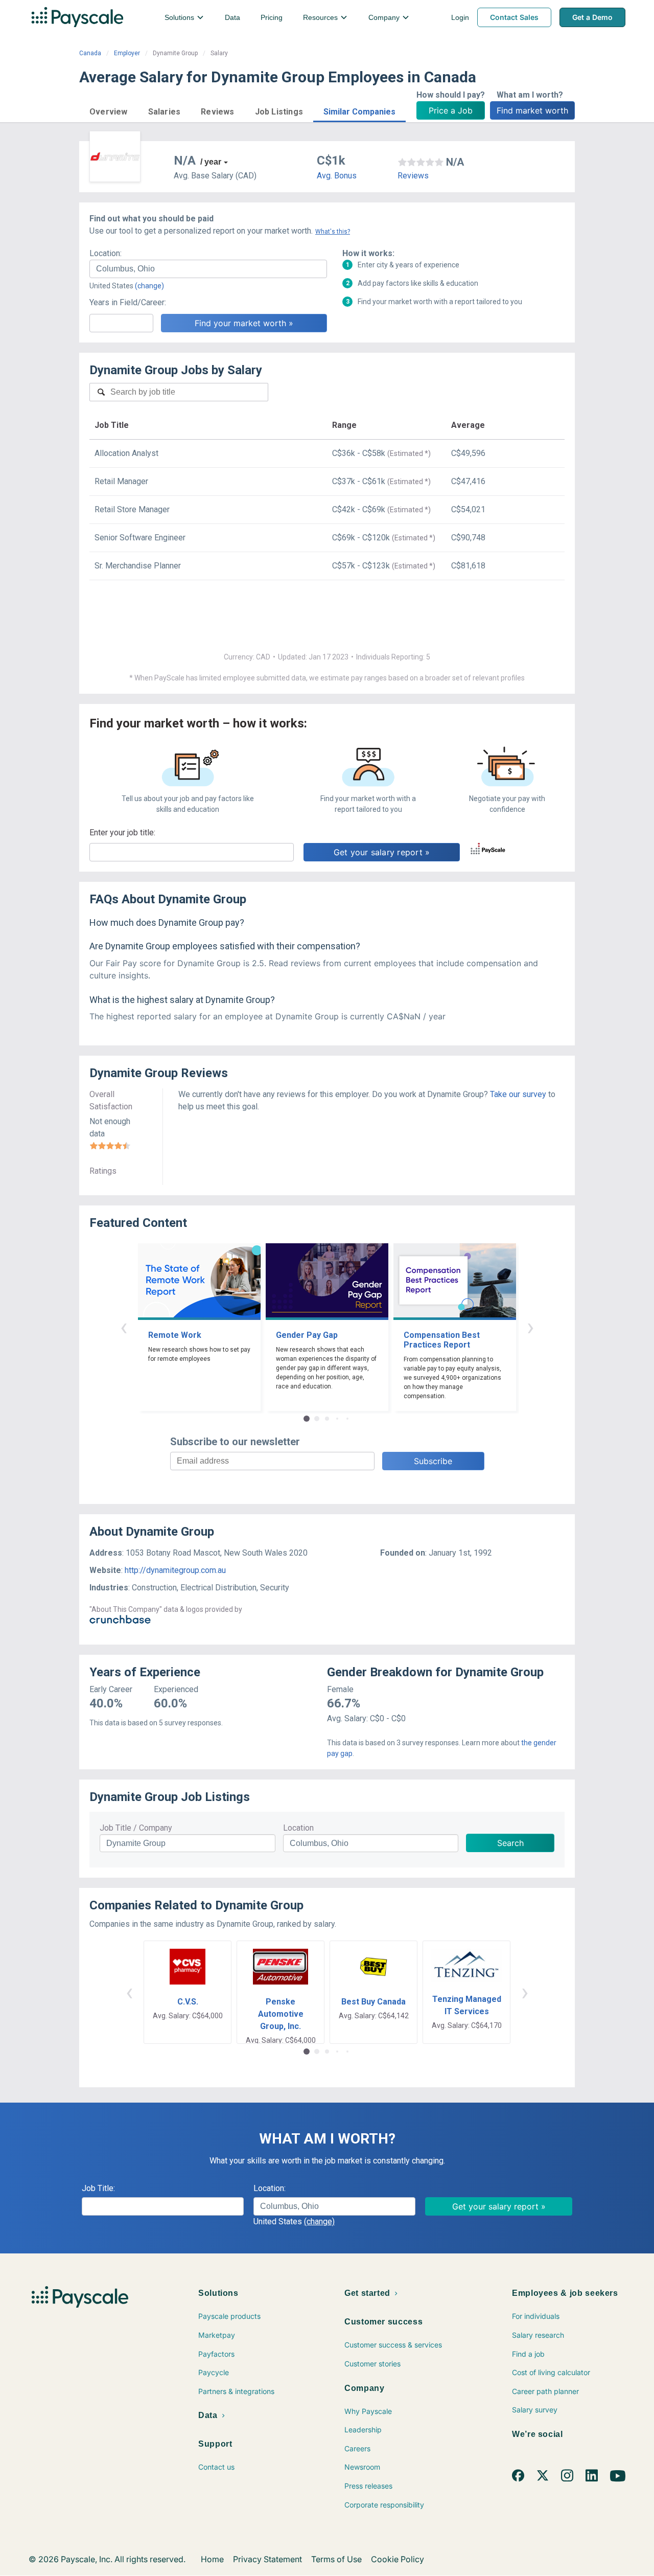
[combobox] (208, 269)
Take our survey (518, 1094)
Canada (90, 53)
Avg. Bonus (337, 176)
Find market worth (532, 110)
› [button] (530, 1327)
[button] (109, 110)
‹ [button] (124, 1327)
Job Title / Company (136, 1828)
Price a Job (451, 110)
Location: (106, 253)
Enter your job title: (122, 833)
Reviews (413, 176)
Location (298, 1828)
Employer (127, 53)
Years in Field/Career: (128, 302)
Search (510, 1843)
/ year (211, 162)
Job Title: (98, 2188)
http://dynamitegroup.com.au (175, 1570)
